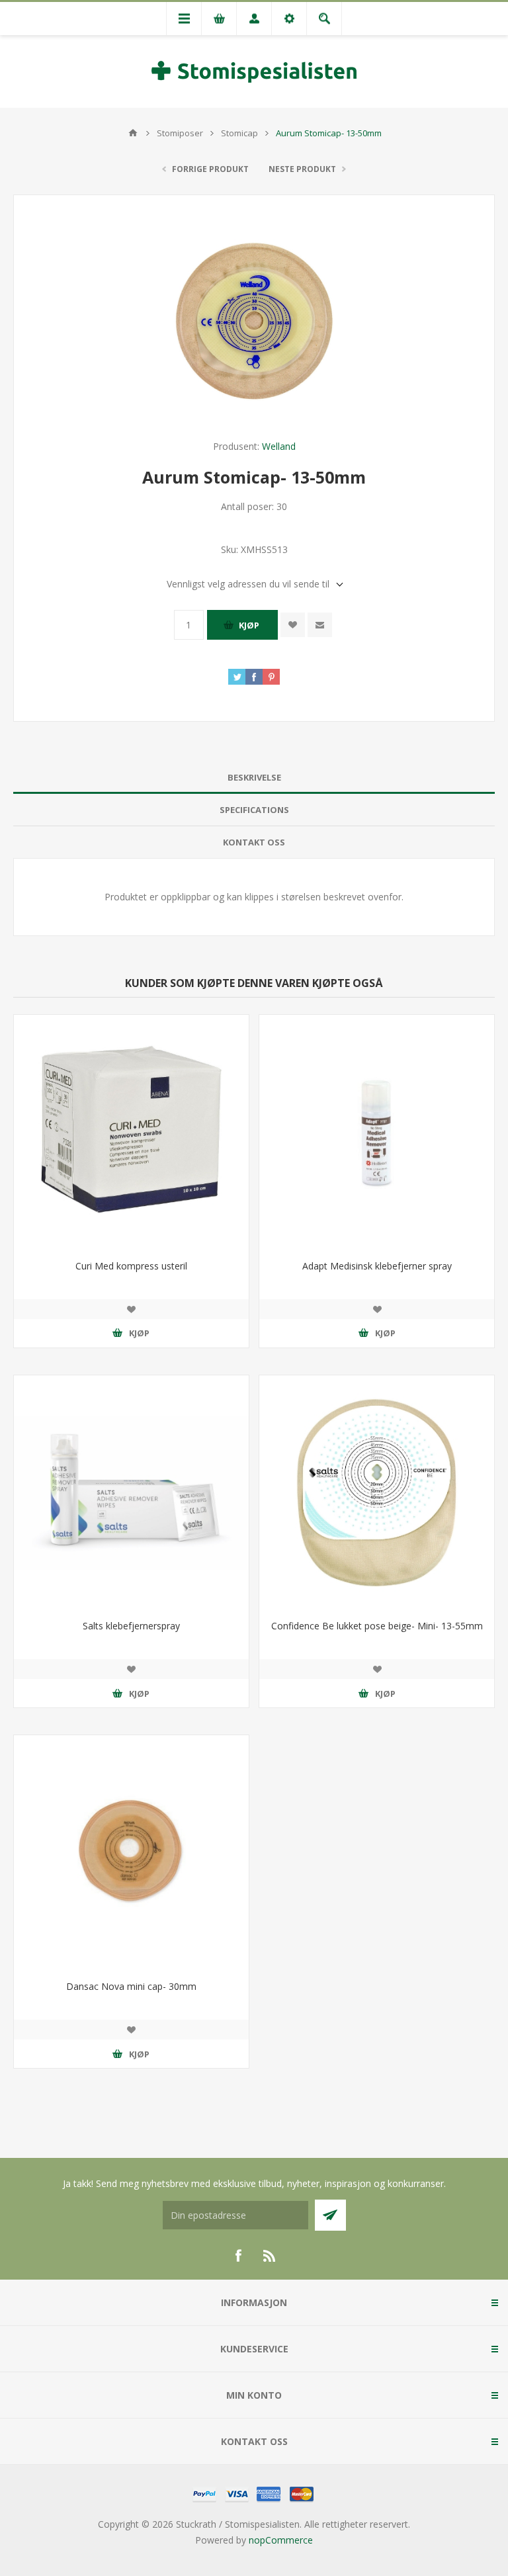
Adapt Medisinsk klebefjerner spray (377, 1266)
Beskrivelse (254, 777)
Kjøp (249, 625)
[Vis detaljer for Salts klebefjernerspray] (131, 1493)
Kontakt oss (254, 842)
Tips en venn (320, 625)
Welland (279, 446)
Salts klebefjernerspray (131, 1626)
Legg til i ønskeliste (293, 625)
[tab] (254, 778)
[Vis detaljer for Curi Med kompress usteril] (131, 1132)
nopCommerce (281, 2540)
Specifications (254, 810)
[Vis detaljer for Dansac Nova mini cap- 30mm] (131, 1853)
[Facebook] (238, 2256)
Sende (330, 2215)
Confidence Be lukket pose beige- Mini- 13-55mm (377, 1626)
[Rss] (270, 2256)
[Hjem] (133, 133)
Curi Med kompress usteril (131, 1266)
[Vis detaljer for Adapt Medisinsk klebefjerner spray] (377, 1132)
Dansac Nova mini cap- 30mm (131, 1986)
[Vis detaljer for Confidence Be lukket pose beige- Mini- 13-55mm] (377, 1493)
